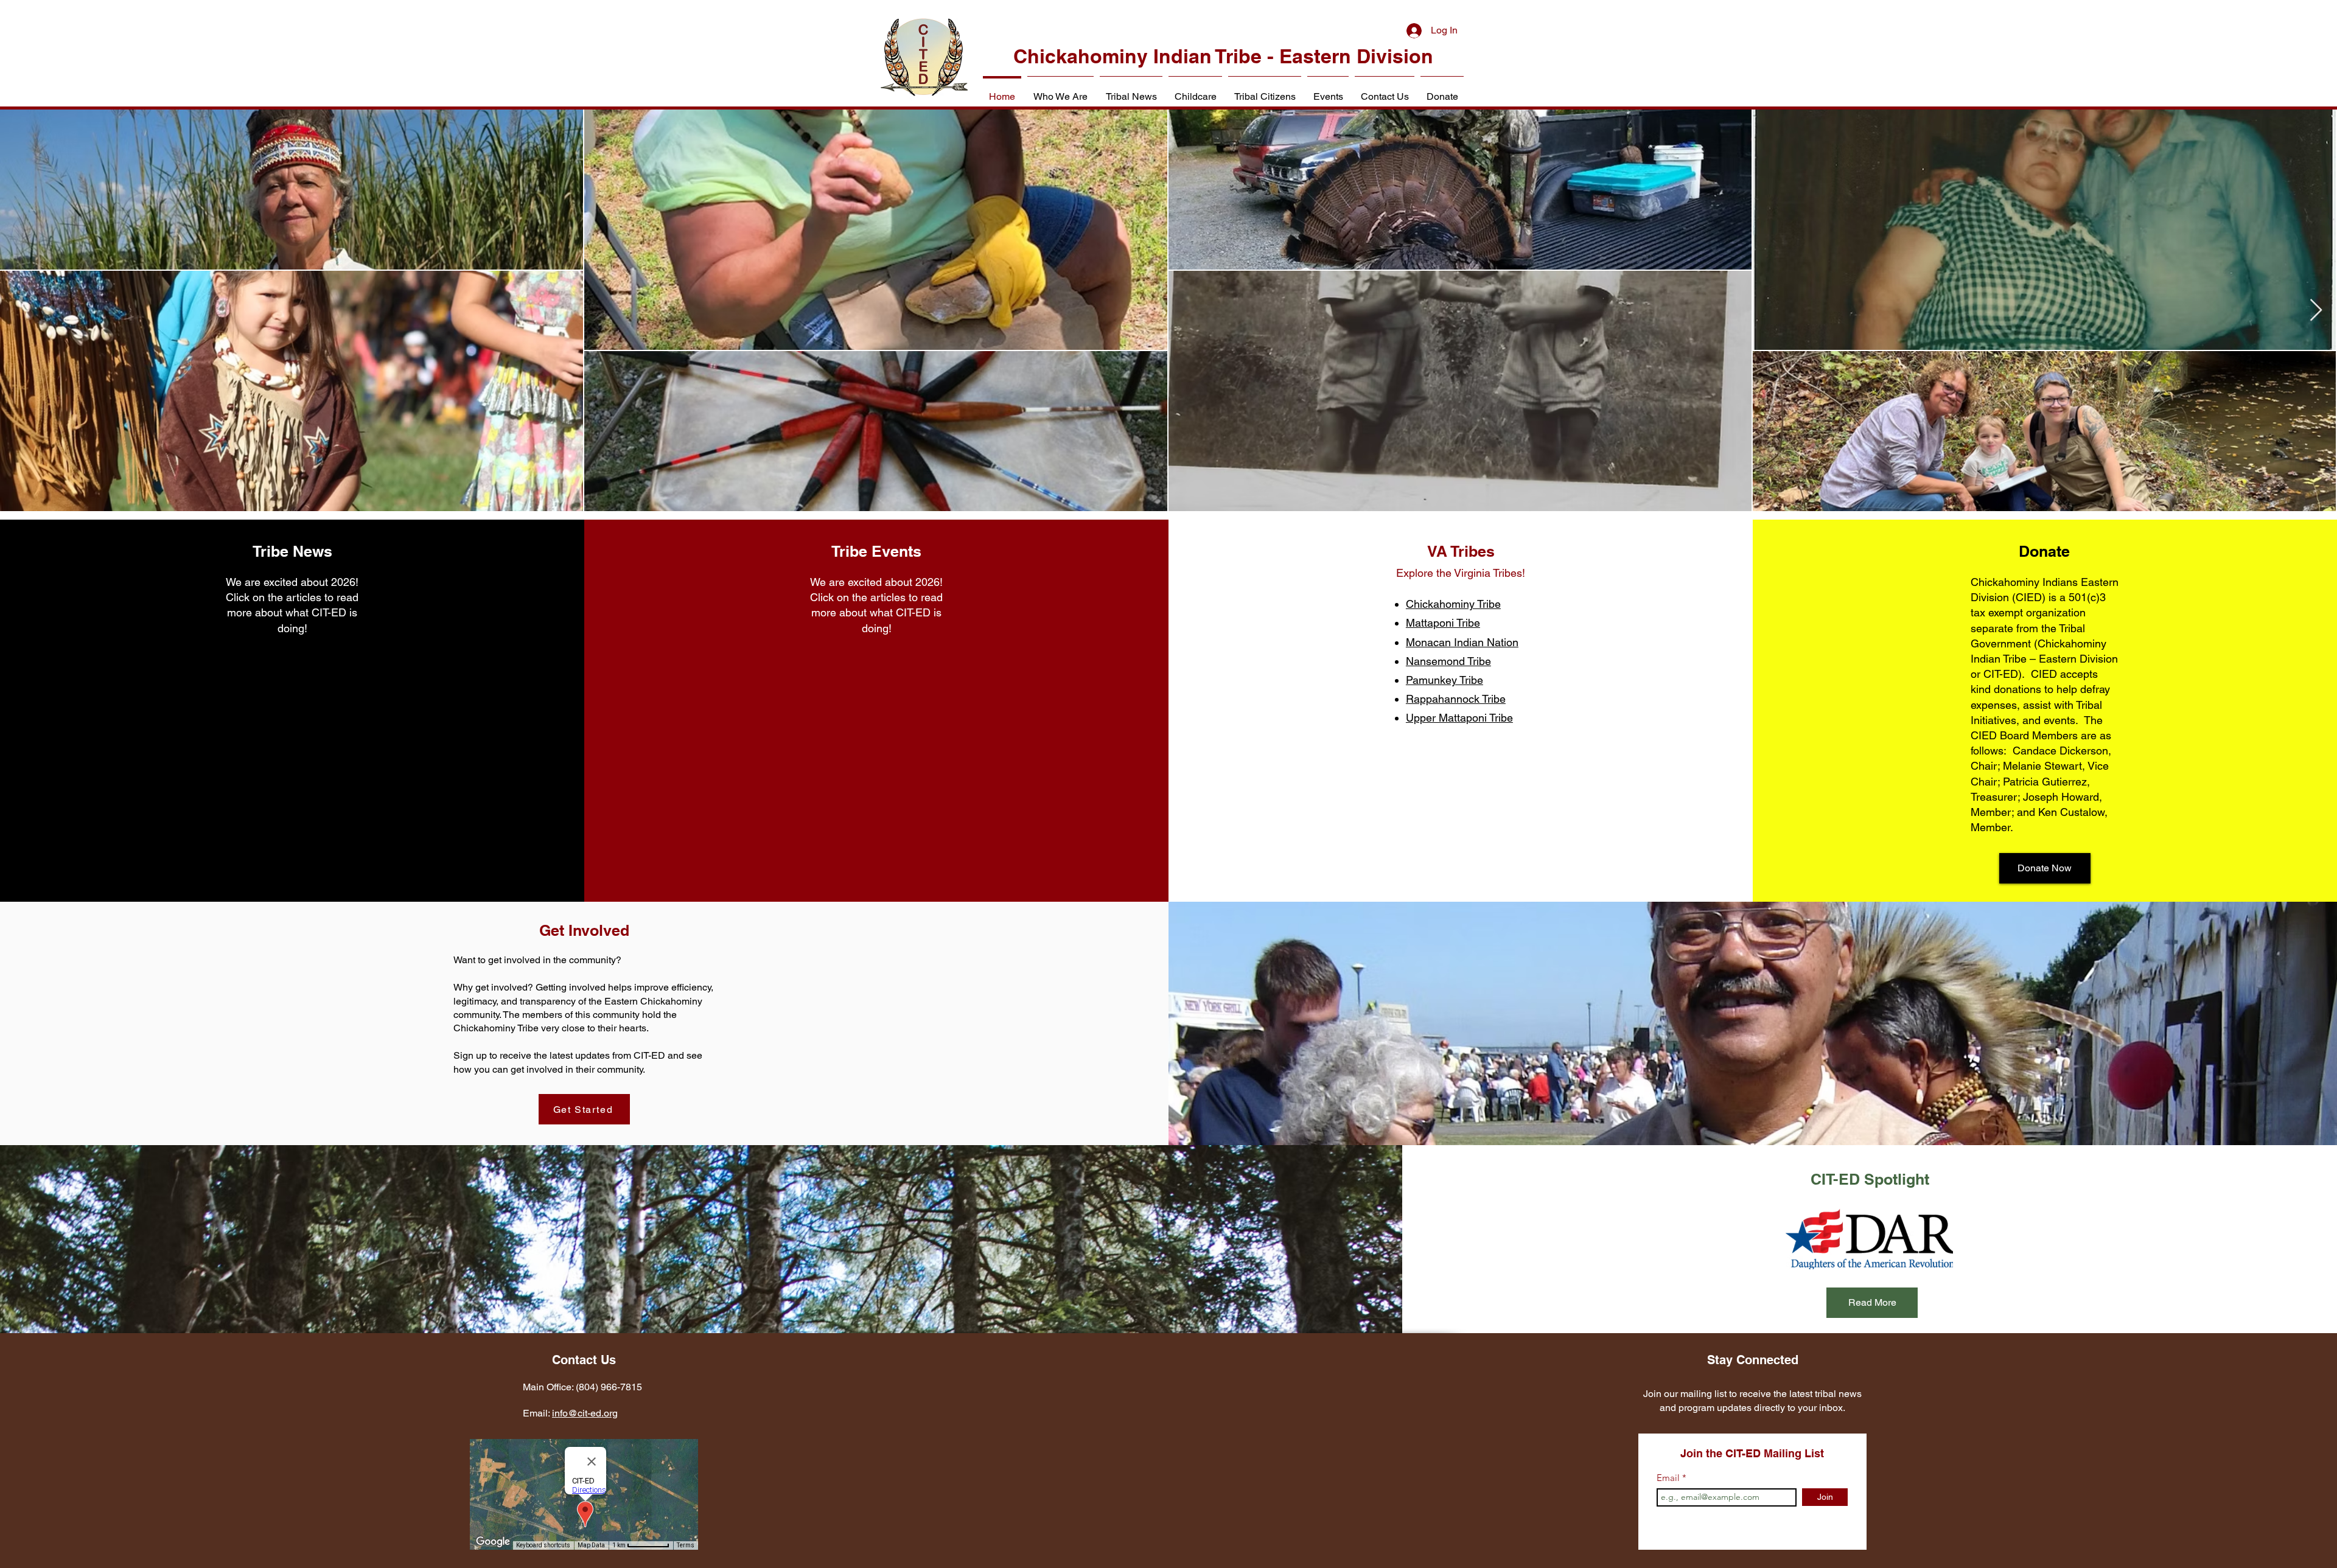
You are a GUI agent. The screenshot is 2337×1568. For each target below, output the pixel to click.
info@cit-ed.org (585, 1413)
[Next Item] (2316, 311)
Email (1669, 1478)
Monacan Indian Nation (1462, 642)
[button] (1060, 91)
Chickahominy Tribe (1453, 604)
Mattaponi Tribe (1443, 623)
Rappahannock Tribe (1456, 699)
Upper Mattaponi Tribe (1459, 718)
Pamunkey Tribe (1444, 680)
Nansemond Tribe (1448, 661)
